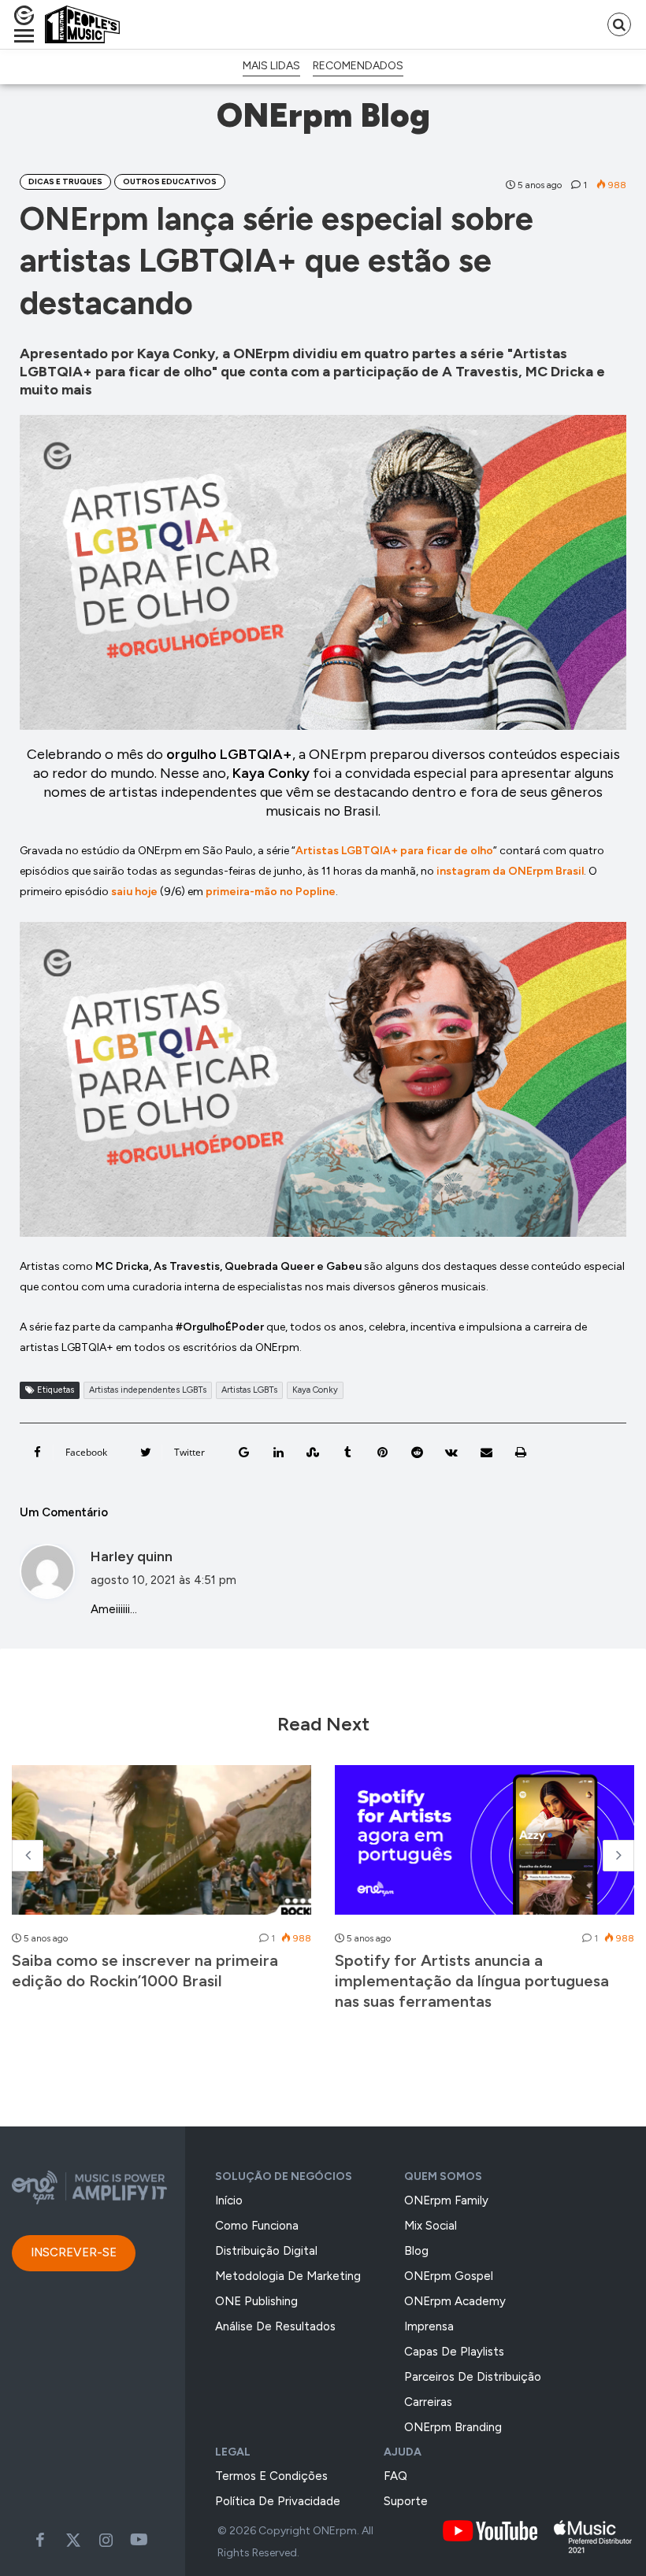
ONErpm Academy (455, 2301)
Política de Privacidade (278, 2501)
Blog (416, 2251)
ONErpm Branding (453, 2427)
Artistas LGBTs (249, 1390)
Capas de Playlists (454, 2352)
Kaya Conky (315, 1390)
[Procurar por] (619, 24)
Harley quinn (132, 1556)
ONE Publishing (256, 2301)
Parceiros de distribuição (473, 2377)
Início (229, 2200)
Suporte (406, 2501)
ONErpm (335, 2531)
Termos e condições (271, 2476)
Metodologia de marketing (288, 2276)
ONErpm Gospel (449, 2276)
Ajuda (403, 2452)
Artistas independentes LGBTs (148, 1390)
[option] (161, 1886)
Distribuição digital (266, 2251)
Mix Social (431, 2226)
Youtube (139, 2540)
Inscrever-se (74, 2252)
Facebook (40, 2540)
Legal (233, 2452)
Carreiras (428, 2402)
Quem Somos (443, 2176)
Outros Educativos (170, 181)
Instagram (106, 2540)
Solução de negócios (284, 2176)
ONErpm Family (446, 2200)
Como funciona (257, 2226)
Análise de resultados (275, 2326)
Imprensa (429, 2326)
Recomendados (358, 66)
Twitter (73, 2540)
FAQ (395, 2476)
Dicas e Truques (65, 181)
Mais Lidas (271, 66)
